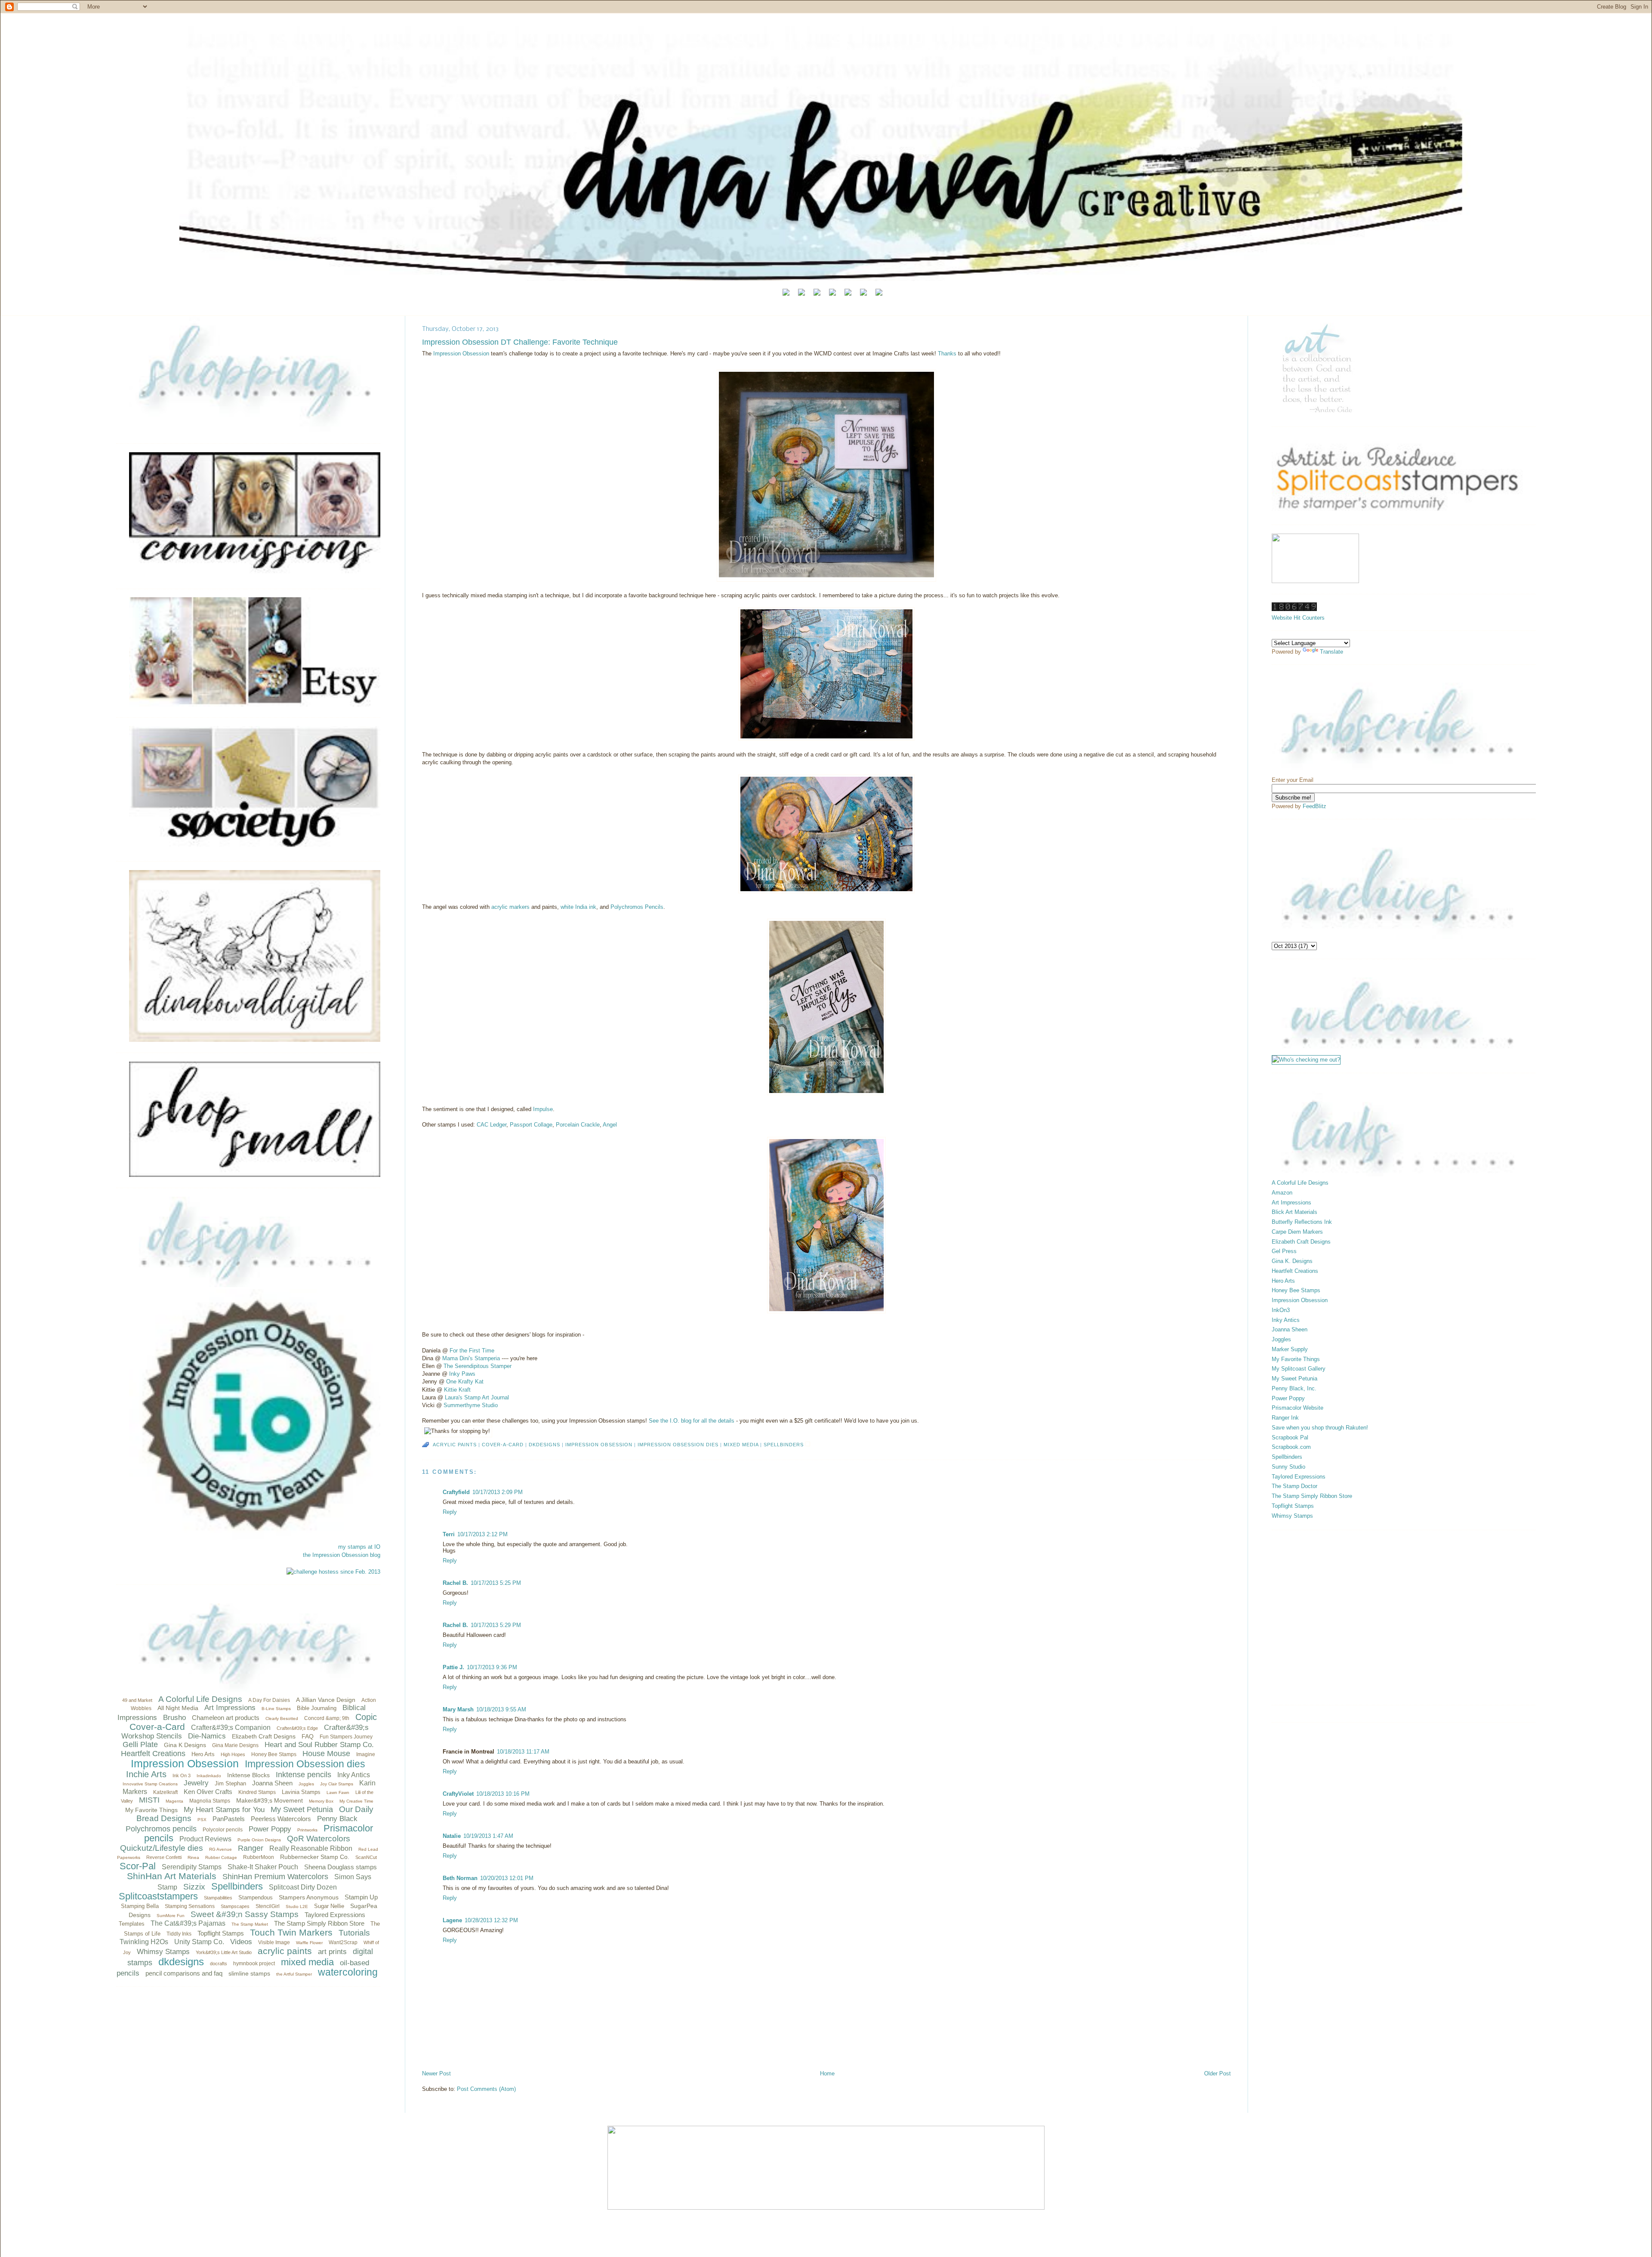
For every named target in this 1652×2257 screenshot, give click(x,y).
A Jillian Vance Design (326, 1700)
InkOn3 (1281, 1310)
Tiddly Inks (179, 1934)
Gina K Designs (185, 1745)
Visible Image (274, 1942)
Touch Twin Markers (291, 1932)
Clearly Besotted (282, 1718)
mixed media (307, 1962)
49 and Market (137, 1700)
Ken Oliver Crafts (208, 1792)
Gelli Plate (140, 1744)
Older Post (1217, 2073)
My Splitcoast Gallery (1299, 1369)
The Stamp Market (250, 1924)
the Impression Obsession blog (342, 1555)
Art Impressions (230, 1708)
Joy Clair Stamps (337, 1784)
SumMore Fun (171, 1916)
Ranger (251, 1848)
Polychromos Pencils (637, 907)
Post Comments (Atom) (486, 2089)
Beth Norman (460, 1878)
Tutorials (354, 1933)
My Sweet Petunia (302, 1809)
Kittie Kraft (457, 1390)
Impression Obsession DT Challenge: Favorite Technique (520, 342)
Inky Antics (354, 1775)
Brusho (174, 1718)
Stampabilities (218, 1898)
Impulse (543, 1109)
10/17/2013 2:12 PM (482, 1534)
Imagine (366, 1754)
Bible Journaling (317, 1708)
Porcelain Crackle (578, 1125)
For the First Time (472, 1351)
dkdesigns (181, 1962)
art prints (332, 1952)
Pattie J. (453, 1667)
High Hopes (233, 1754)
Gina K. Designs (1292, 1261)
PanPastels (229, 1819)
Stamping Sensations (190, 1906)
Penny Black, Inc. (1294, 1388)
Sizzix (194, 1887)
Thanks (948, 354)
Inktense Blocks (248, 1775)
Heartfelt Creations (153, 1754)
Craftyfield (456, 1492)
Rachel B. (455, 1583)
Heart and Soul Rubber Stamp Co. (319, 1745)
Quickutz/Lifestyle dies (162, 1848)
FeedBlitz (1315, 806)
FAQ (308, 1736)
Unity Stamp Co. (199, 1942)
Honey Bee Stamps (274, 1754)
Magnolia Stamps (210, 1801)
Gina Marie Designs (235, 1745)
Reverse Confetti (164, 1857)
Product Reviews (205, 1839)
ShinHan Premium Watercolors (275, 1877)
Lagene (452, 1920)
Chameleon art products (226, 1718)
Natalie (452, 1836)
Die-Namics (207, 1736)
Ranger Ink (1285, 1418)
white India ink (578, 907)
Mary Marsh (458, 1709)
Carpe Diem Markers (1297, 1232)
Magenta (174, 1801)
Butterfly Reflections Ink (1302, 1222)
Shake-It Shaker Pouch (263, 1867)
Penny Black (337, 1819)
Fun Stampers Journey (346, 1737)
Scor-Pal (138, 1866)
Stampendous (256, 1897)
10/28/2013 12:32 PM (491, 1920)
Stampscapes (235, 1906)
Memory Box (321, 1801)
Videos (241, 1942)
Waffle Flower (309, 1943)
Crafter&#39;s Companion (231, 1727)
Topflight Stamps (221, 1933)
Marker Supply (1290, 1349)
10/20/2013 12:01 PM (507, 1878)
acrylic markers (510, 907)
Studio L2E (297, 1907)
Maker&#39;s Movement (270, 1800)
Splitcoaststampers (158, 1896)
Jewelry (196, 1783)
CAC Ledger (492, 1125)
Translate (1331, 652)
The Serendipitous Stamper (478, 1366)
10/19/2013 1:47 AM (488, 1836)
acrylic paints (285, 1951)
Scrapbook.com (1291, 1447)
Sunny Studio (1288, 1467)
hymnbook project (254, 1964)
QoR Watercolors (319, 1839)
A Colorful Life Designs (200, 1699)
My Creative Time (356, 1801)
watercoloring (348, 1972)
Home (827, 2073)
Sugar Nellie (329, 1906)
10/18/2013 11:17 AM (523, 1752)
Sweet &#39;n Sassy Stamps (245, 1914)
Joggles (306, 1784)
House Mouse (326, 1754)
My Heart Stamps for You (224, 1810)
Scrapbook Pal (1290, 1437)
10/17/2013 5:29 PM (496, 1625)
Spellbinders (237, 1886)
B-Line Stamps (276, 1709)
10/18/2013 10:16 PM (503, 1794)
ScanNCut (366, 1857)
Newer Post (436, 2073)
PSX (202, 1820)
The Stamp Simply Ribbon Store (319, 1923)
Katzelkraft (165, 1792)
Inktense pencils (304, 1775)
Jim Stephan (230, 1783)
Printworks (307, 1830)
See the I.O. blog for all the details (692, 1421)
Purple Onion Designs (259, 1840)
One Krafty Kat (465, 1382)
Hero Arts (203, 1754)
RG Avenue (220, 1849)
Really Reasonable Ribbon (311, 1848)
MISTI (149, 1800)
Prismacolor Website (1298, 1408)
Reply (450, 1512)
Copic (366, 1717)
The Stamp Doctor (1294, 1486)
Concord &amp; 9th (327, 1718)
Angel (610, 1125)
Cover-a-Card (157, 1727)
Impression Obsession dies (305, 1764)
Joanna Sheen (272, 1783)
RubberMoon (259, 1857)
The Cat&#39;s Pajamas (188, 1923)
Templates (132, 1924)
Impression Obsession (185, 1763)
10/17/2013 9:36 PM (492, 1667)
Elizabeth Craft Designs (264, 1736)
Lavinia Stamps (301, 1792)
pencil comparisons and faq (184, 1973)
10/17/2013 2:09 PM (498, 1492)
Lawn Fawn (338, 1792)
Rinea (193, 1857)
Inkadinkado (209, 1776)
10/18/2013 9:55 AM (501, 1709)
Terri (449, 1534)
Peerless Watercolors (281, 1819)
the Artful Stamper (294, 1974)
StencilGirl (268, 1906)
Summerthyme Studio (471, 1405)
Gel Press (1284, 1251)
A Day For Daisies (269, 1700)
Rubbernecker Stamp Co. (315, 1857)
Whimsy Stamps (163, 1952)
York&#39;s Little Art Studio (224, 1952)
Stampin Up (361, 1897)
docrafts (219, 1964)
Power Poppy (270, 1829)
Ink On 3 (182, 1775)
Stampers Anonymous (309, 1897)
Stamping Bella (140, 1906)
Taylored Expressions (335, 1915)
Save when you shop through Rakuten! (1320, 1428)
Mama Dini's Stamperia (471, 1358)
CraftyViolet (458, 1794)
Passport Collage (531, 1125)
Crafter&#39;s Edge (297, 1728)
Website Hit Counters (1298, 618)
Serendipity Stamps (192, 1867)
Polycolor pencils (223, 1830)
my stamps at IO (359, 1547)
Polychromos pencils (161, 1829)
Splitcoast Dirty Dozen (303, 1887)
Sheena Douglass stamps (341, 1867)
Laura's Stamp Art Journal (477, 1397)
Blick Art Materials (1294, 1212)
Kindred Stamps (257, 1792)
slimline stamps (249, 1973)
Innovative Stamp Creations (150, 1784)
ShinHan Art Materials (172, 1876)
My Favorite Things (151, 1810)
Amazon (1282, 1193)
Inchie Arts (146, 1774)
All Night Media (178, 1708)
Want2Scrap (343, 1942)
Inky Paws (462, 1374)
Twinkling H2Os (144, 1942)
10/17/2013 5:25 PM (496, 1583)
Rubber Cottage (221, 1857)
